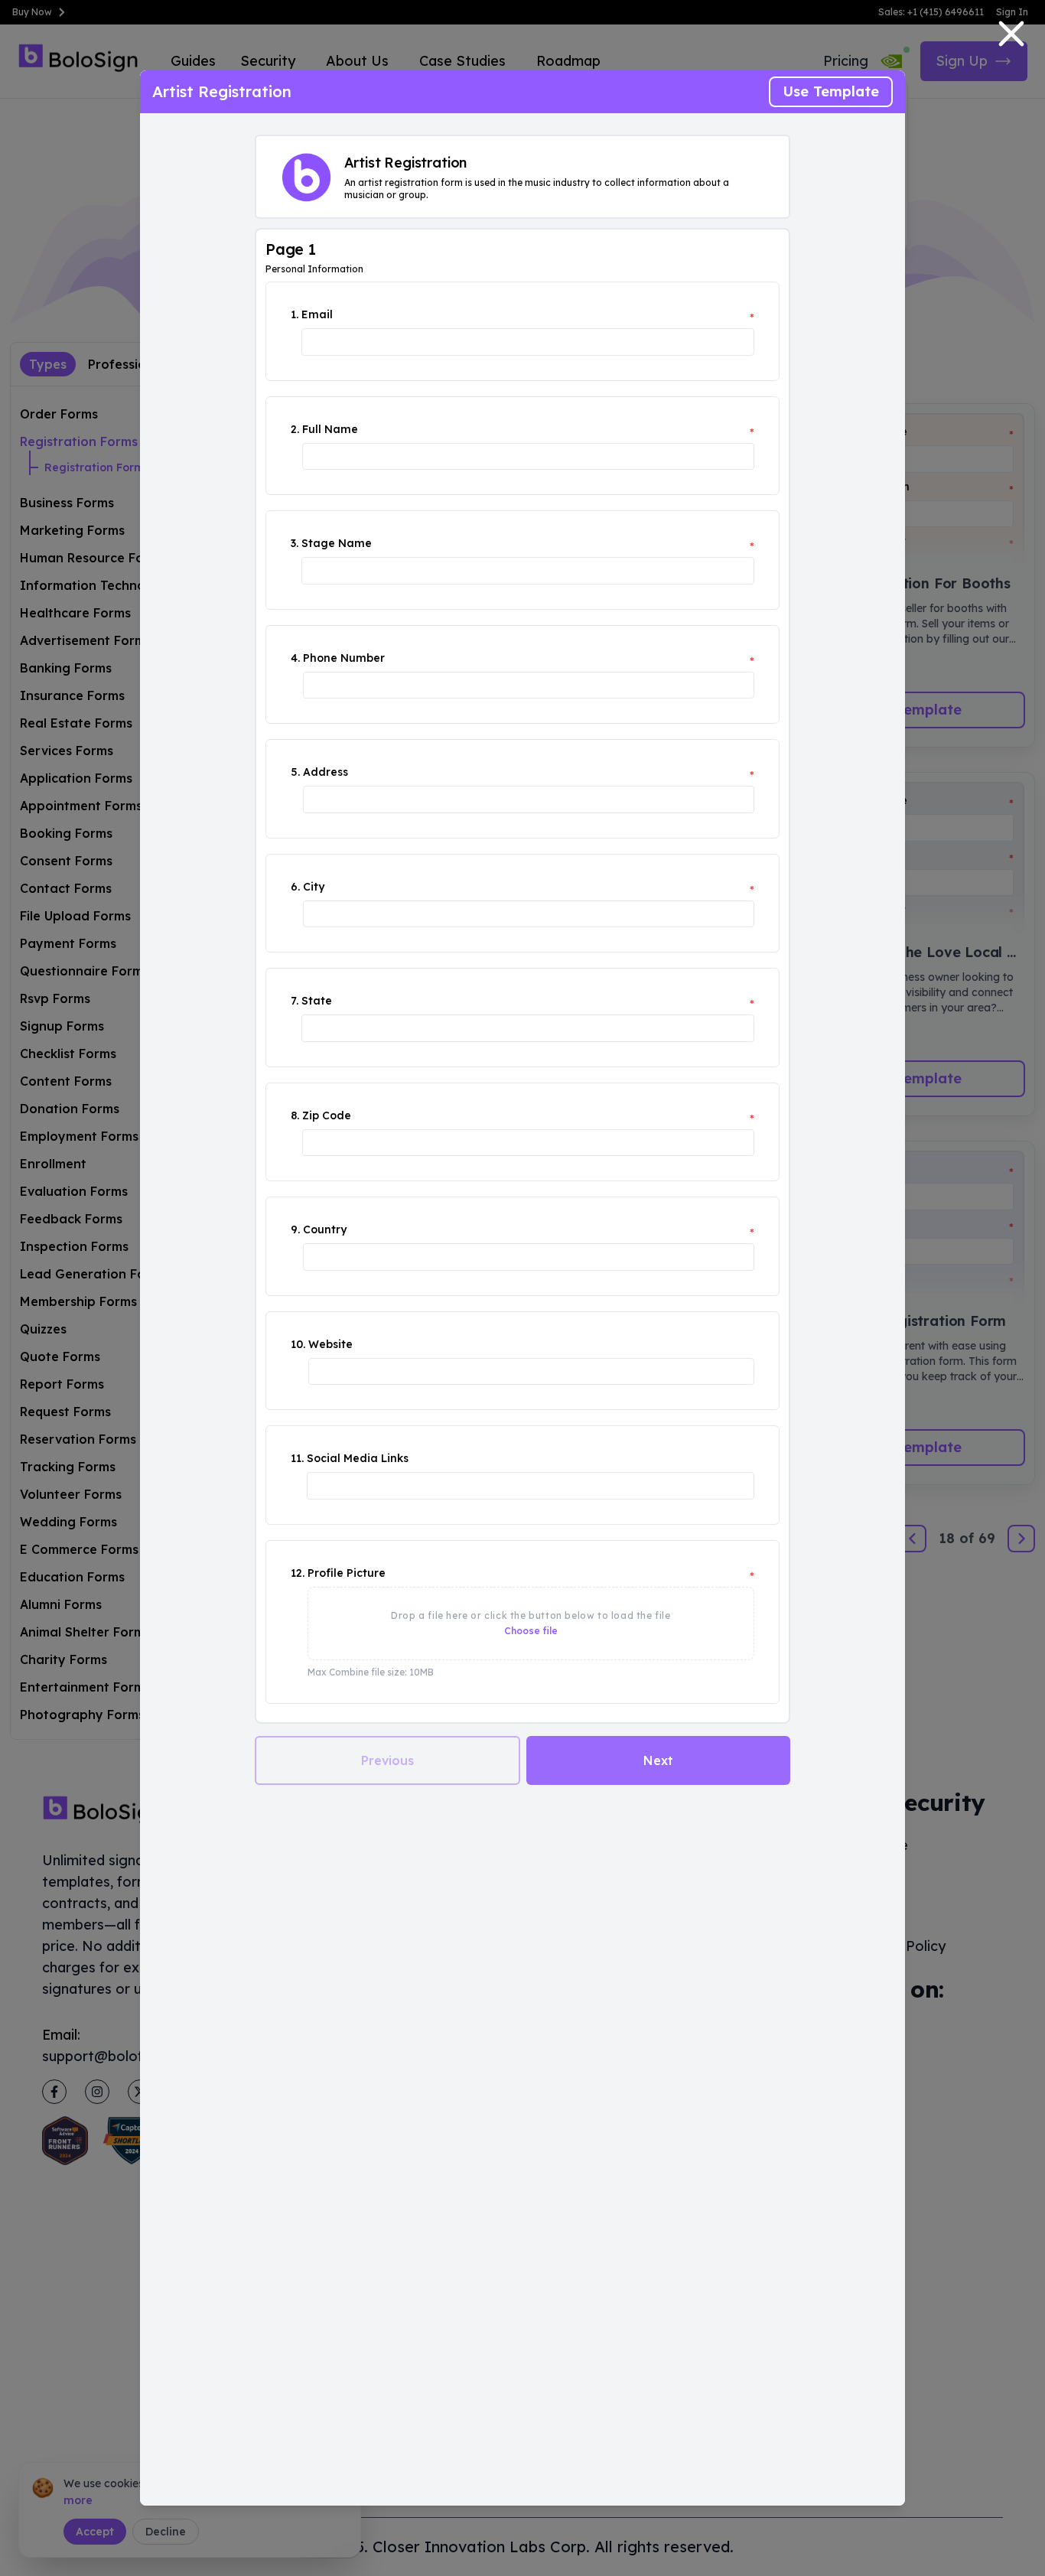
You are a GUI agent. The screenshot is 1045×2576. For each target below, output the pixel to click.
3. (295, 543)
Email (317, 314)
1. (295, 314)
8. (295, 1115)
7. (295, 1001)
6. (295, 887)
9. (295, 1229)
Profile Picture (347, 1573)
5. (295, 772)
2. (295, 429)
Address (326, 772)
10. (298, 1344)
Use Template (831, 91)
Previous (387, 1760)
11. (297, 1458)
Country (325, 1229)
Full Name (330, 429)
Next (658, 1760)
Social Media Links (358, 1458)
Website (330, 1344)
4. (295, 658)
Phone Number (344, 658)
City (314, 887)
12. (298, 1573)
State (317, 1001)
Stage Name (337, 543)
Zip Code (327, 1115)
